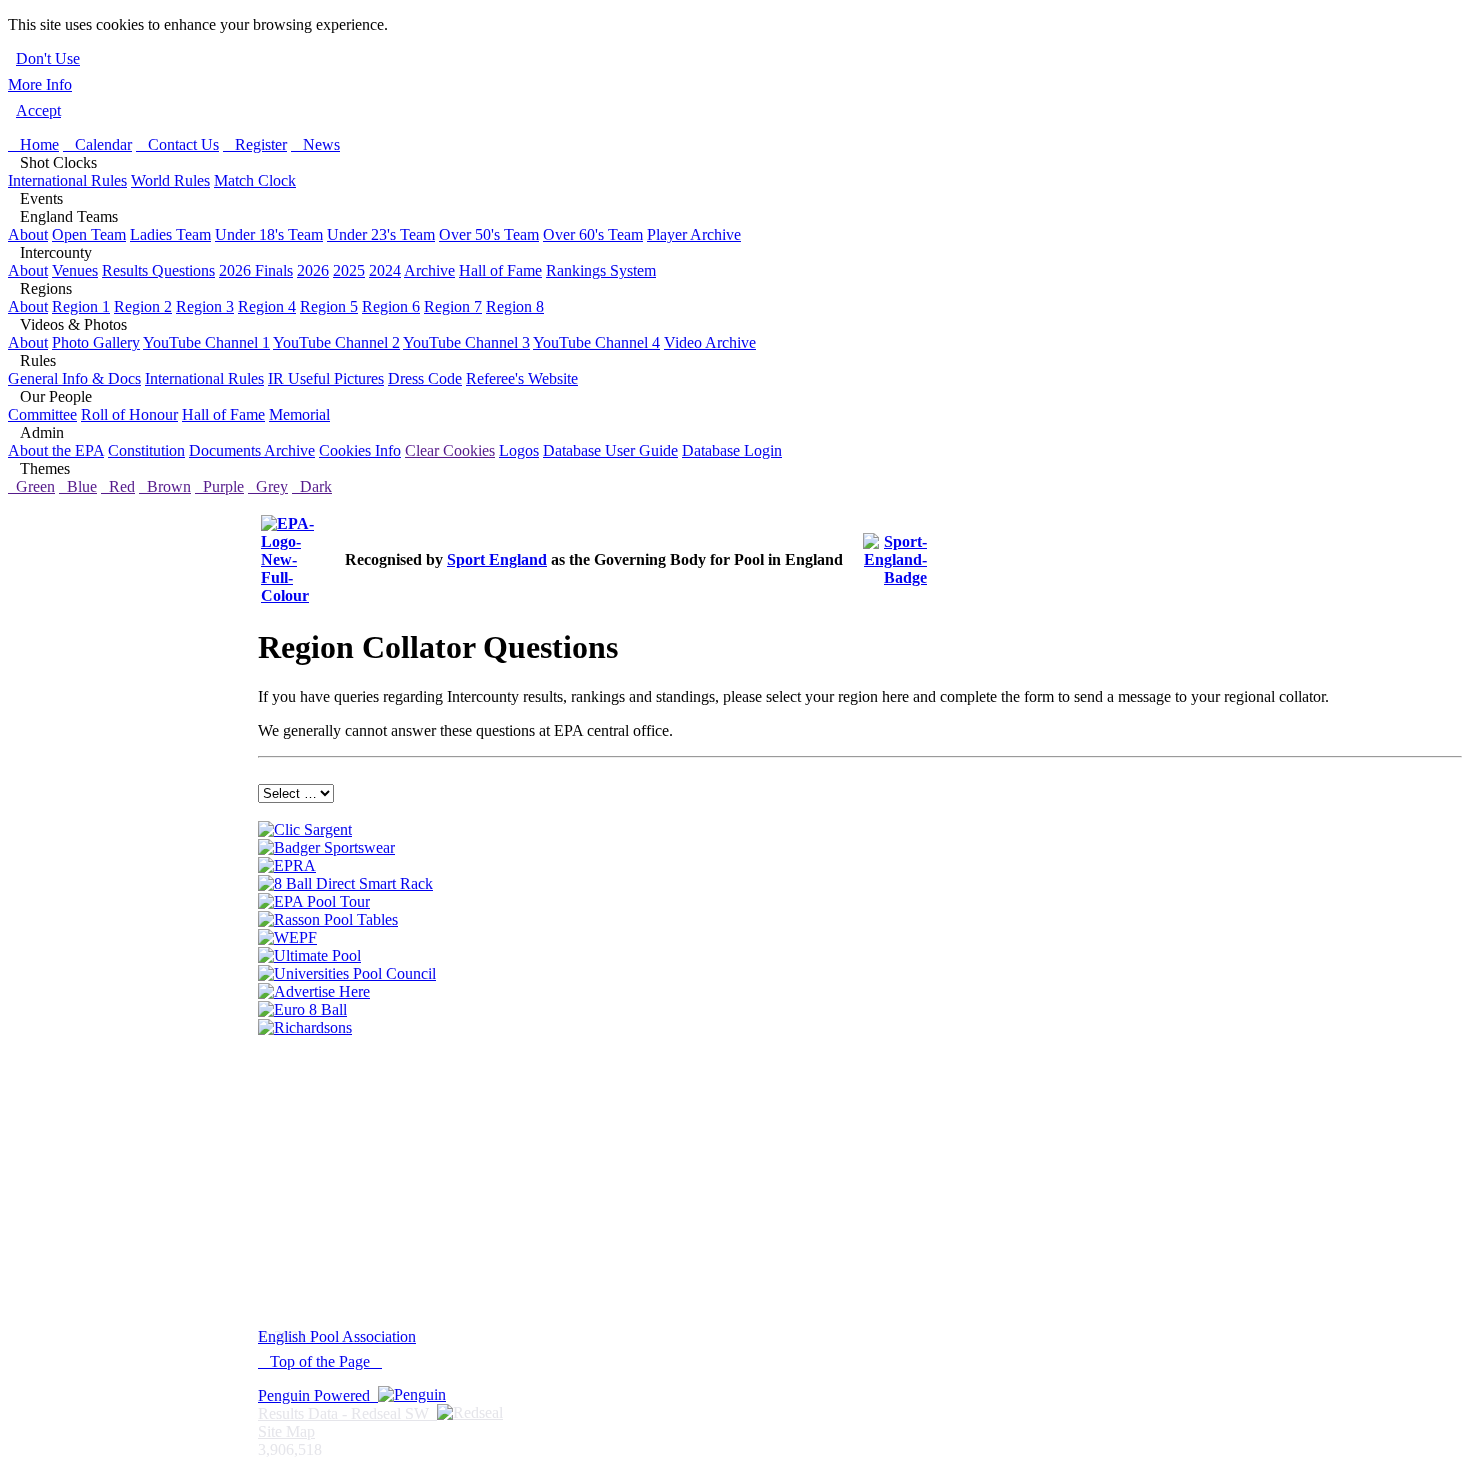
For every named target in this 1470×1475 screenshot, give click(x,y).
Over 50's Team (489, 234)
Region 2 (143, 306)
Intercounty (50, 252)
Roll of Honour (129, 414)
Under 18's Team (269, 234)
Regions (40, 288)
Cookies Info (360, 450)
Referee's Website (522, 378)
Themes (39, 468)
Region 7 (453, 306)
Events (35, 198)
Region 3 (205, 306)
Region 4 (267, 306)
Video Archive (710, 342)
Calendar (97, 144)
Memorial (299, 414)
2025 (349, 270)
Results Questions (158, 270)
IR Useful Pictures (326, 378)
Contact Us (177, 144)
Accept (38, 110)
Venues (75, 270)
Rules (32, 360)
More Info (40, 84)
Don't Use (48, 58)
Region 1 (81, 306)
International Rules (67, 180)
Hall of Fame (500, 270)
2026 (313, 270)
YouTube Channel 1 (206, 342)
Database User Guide (610, 450)
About (28, 234)
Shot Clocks (52, 162)
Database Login (732, 450)
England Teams (63, 216)
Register (255, 144)
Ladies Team (170, 234)
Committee (42, 414)
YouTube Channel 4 (596, 342)
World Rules (170, 180)
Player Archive (694, 234)
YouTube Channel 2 (336, 342)
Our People (50, 396)
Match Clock (255, 180)
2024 (385, 270)
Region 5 (329, 306)
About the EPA (56, 450)
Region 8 (515, 306)
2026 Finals (256, 270)
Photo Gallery (96, 342)
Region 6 (391, 306)
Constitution (146, 450)
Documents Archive (252, 450)
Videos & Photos (67, 324)
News (315, 144)
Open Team (89, 234)
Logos (519, 450)
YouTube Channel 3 (466, 342)
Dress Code (425, 378)
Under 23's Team (381, 234)
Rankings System (601, 270)
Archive (429, 270)
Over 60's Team (593, 234)
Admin (36, 432)
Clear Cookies (450, 450)
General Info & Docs (74, 378)
